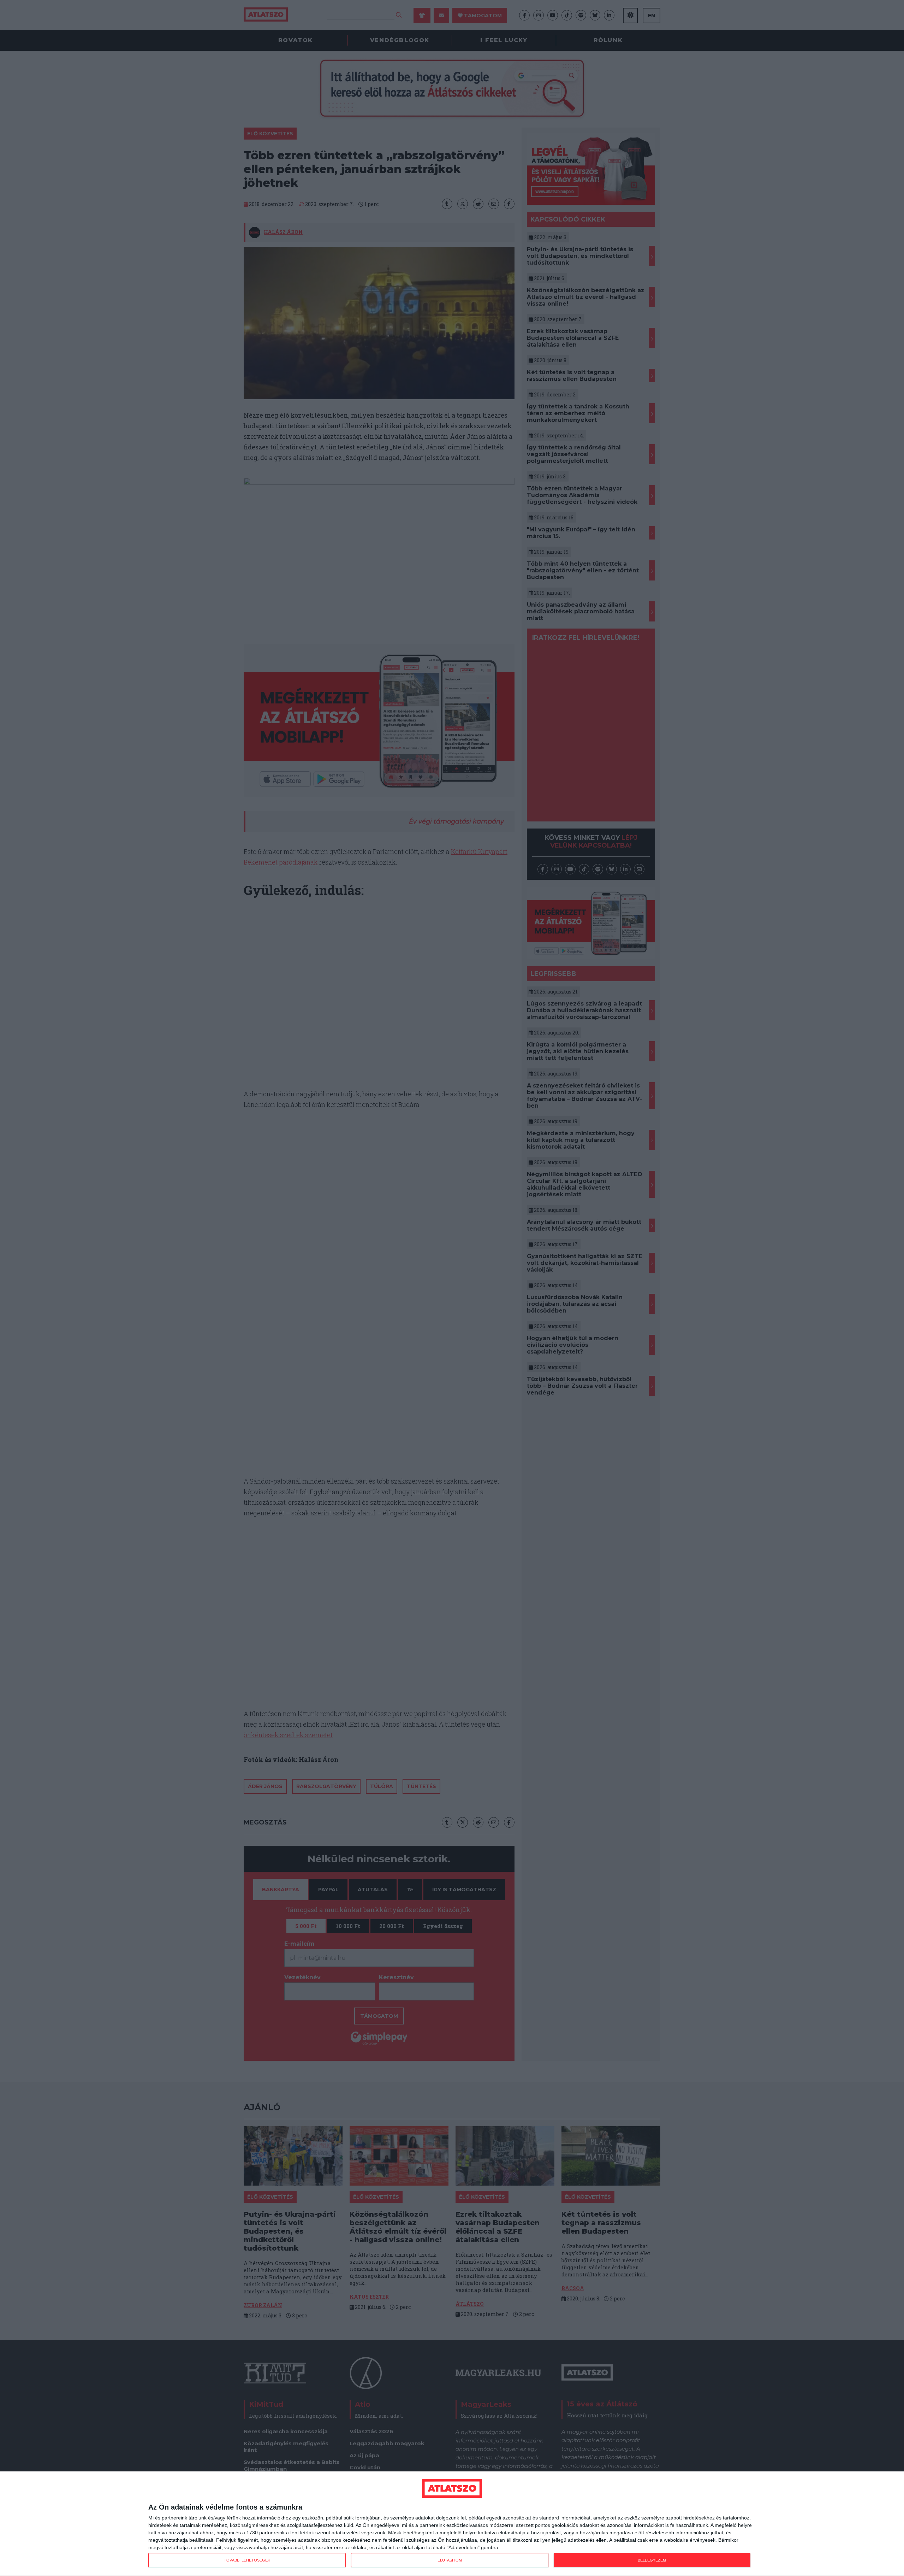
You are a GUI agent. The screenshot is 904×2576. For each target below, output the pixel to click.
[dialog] (452, 2524)
